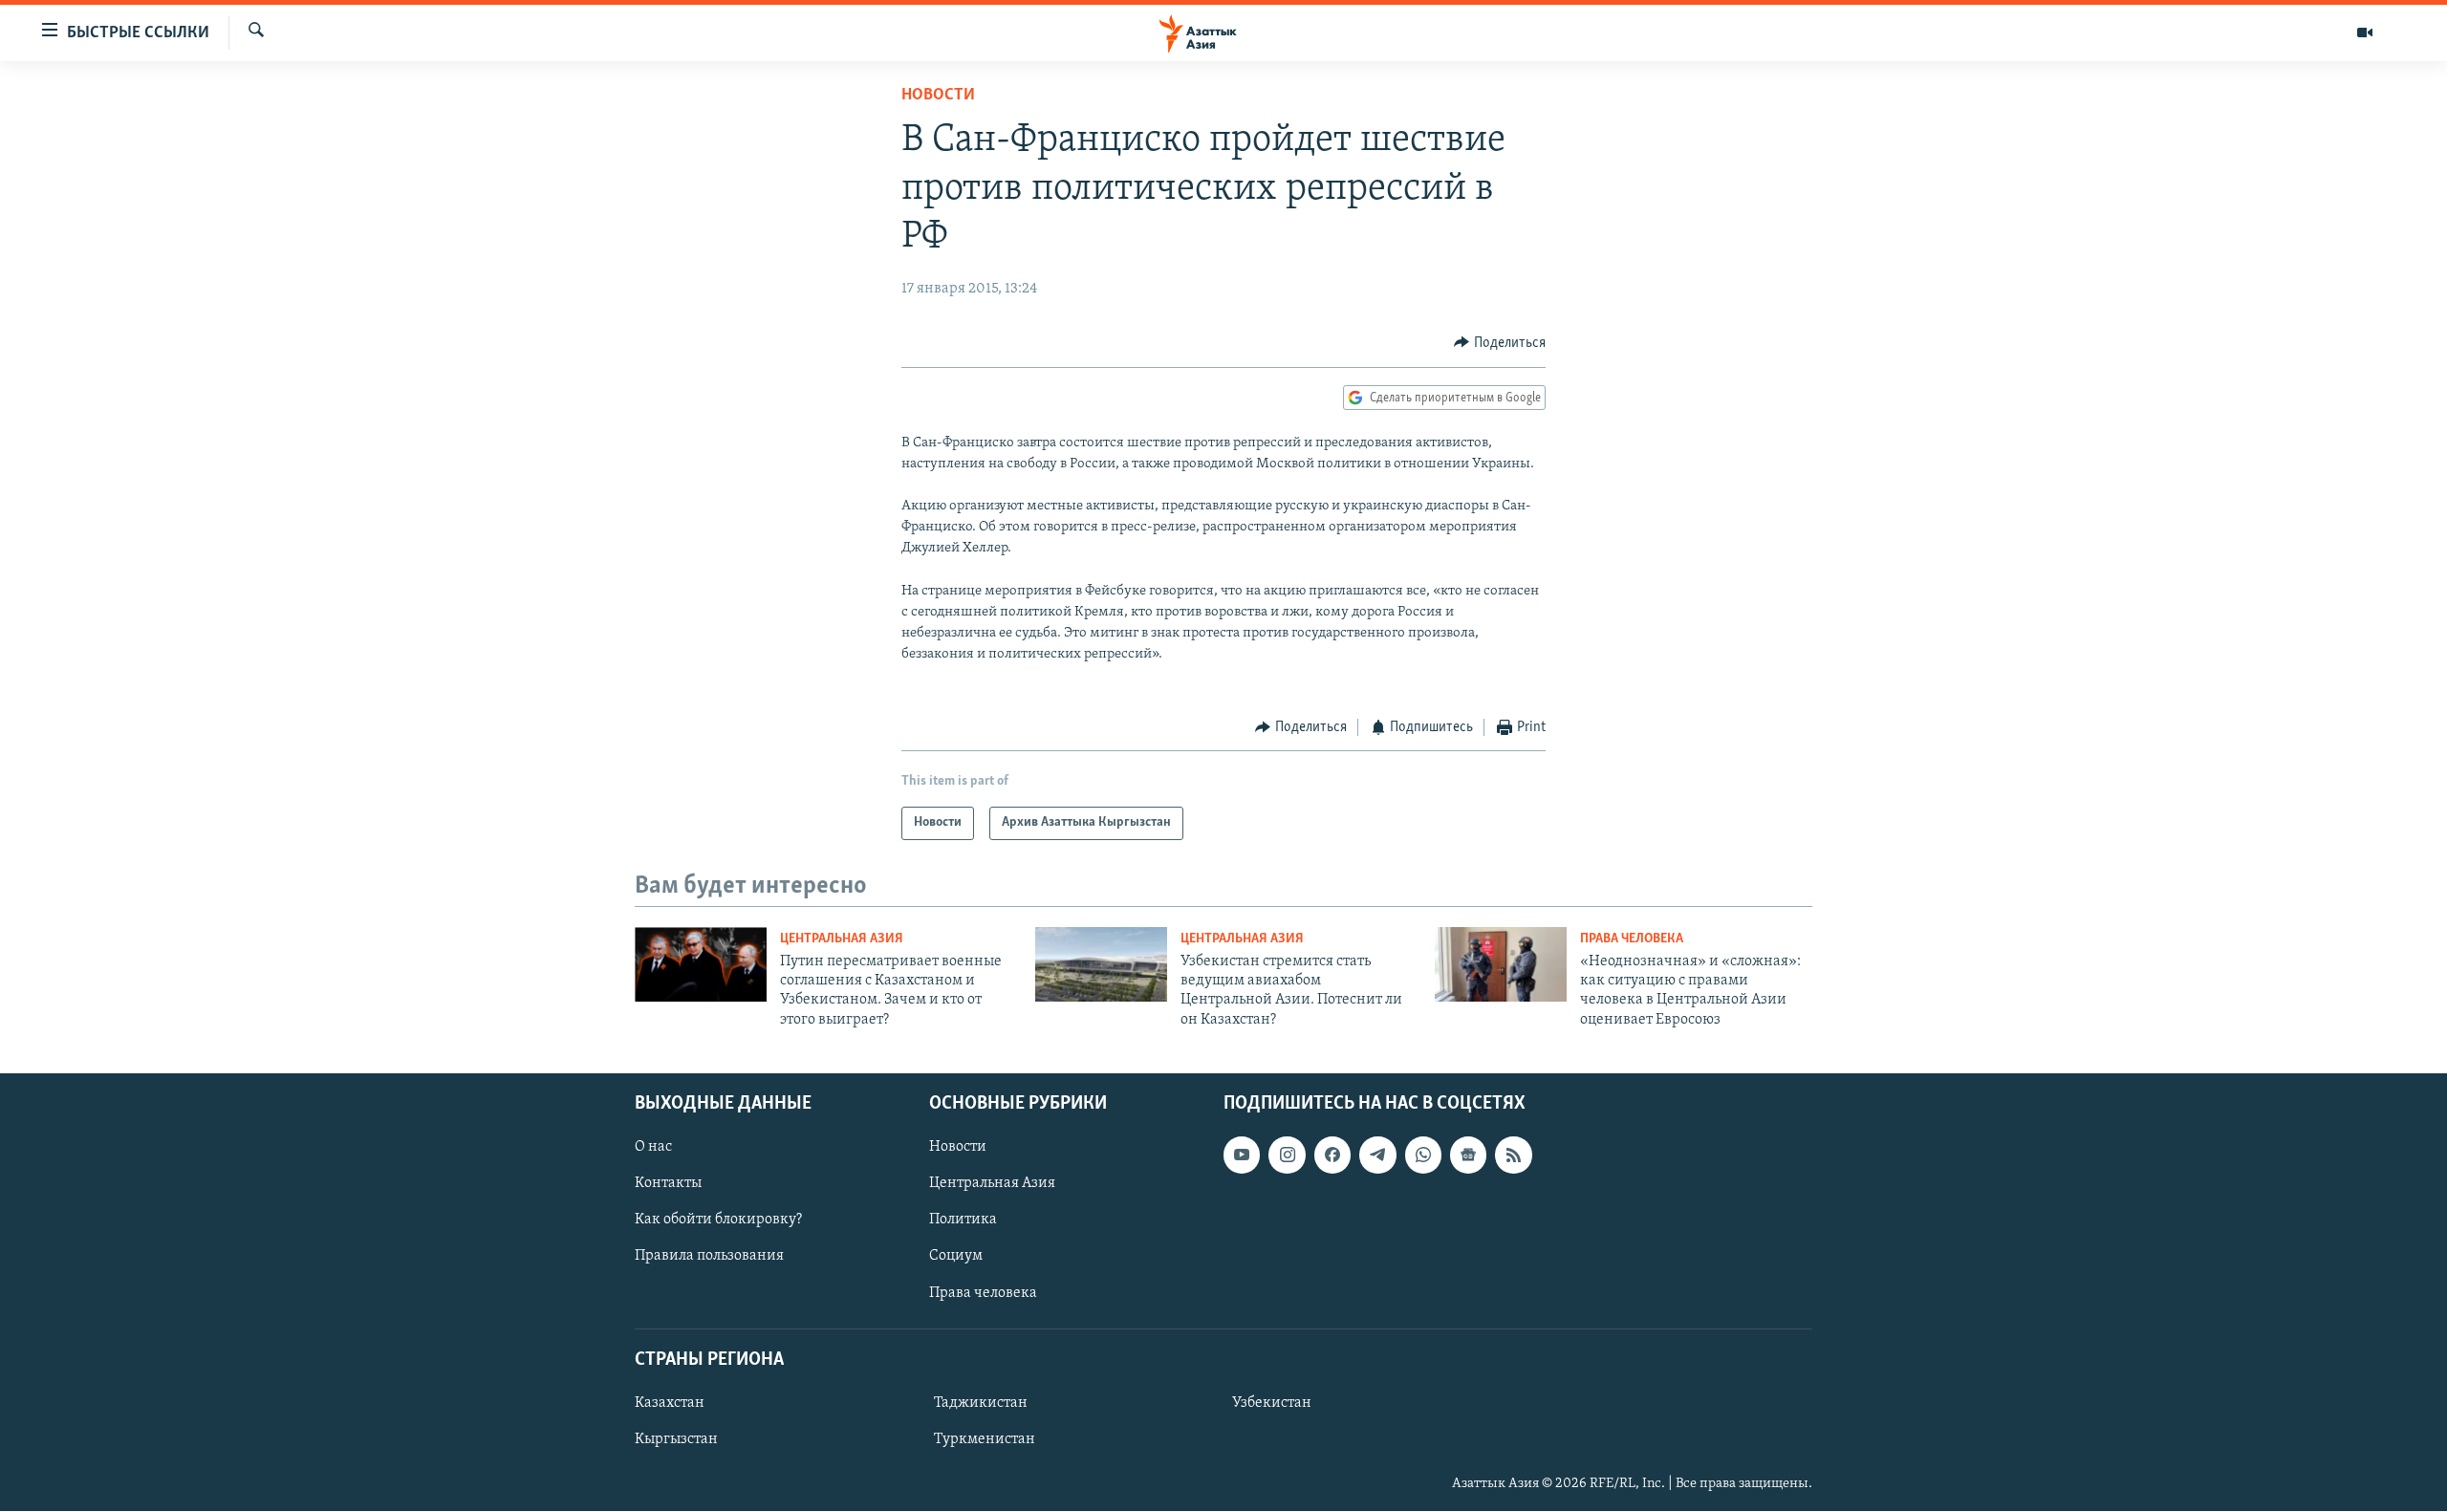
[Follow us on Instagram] (1287, 1156)
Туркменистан (985, 1439)
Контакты (668, 1184)
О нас (653, 1148)
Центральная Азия (842, 939)
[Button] (1500, 343)
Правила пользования (709, 1257)
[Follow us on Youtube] (1242, 1156)
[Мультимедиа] (2365, 32)
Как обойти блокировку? (718, 1220)
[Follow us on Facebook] (1332, 1156)
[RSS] (1513, 1156)
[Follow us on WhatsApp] (1423, 1156)
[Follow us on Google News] (1468, 1156)
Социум (956, 1257)
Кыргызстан (676, 1439)
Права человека (1632, 939)
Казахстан (670, 1403)
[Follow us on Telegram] (1377, 1156)
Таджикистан (981, 1403)
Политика (963, 1220)
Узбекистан (1272, 1403)
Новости (938, 96)
